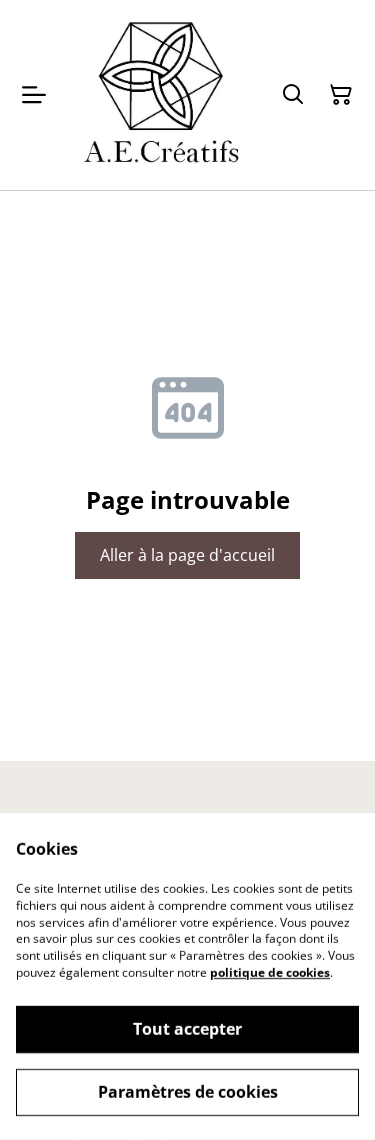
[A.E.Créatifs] (159, 95)
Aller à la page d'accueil (187, 555)
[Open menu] (34, 95)
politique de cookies (270, 972)
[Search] (293, 95)
